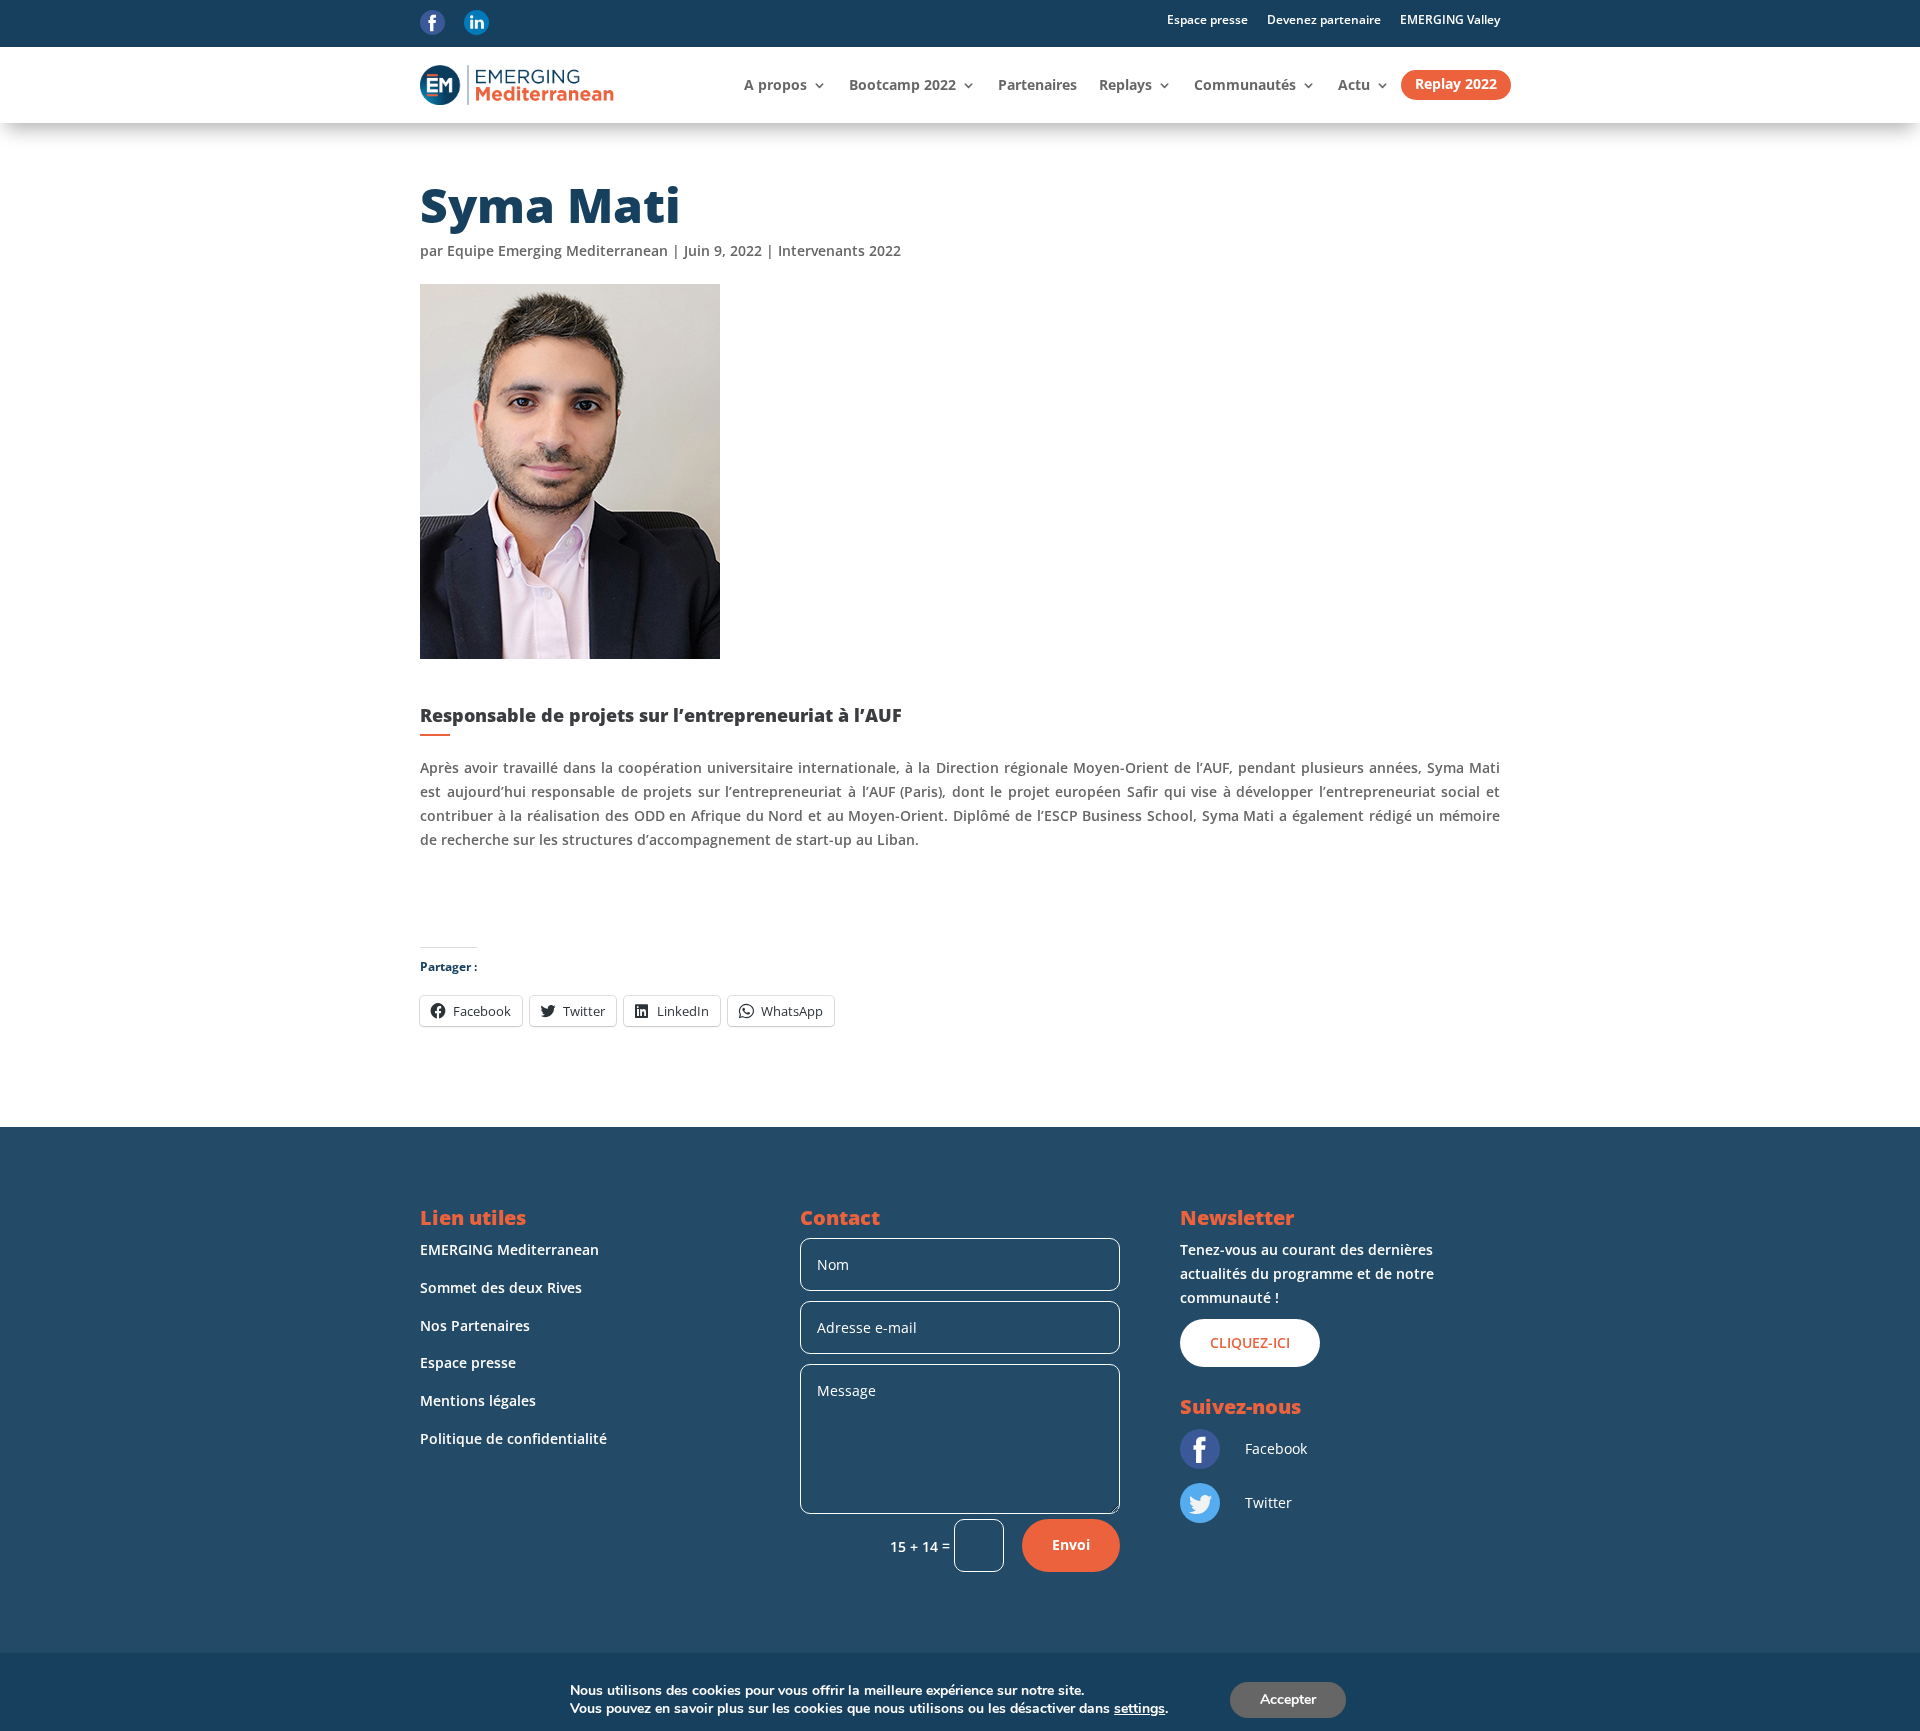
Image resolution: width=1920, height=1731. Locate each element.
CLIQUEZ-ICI (1250, 1342)
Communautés (1245, 84)
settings (1139, 1709)
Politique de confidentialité (515, 1438)
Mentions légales (480, 1400)
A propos (775, 84)
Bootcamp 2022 (902, 84)
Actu (1354, 84)
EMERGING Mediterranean (509, 1249)
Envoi (1071, 1544)
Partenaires (1037, 84)
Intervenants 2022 (839, 250)
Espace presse (1207, 19)
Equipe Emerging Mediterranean (557, 250)
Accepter (1288, 1699)
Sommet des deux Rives (501, 1287)
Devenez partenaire (1324, 19)
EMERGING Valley (1450, 19)
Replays (1125, 84)
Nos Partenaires (475, 1325)
